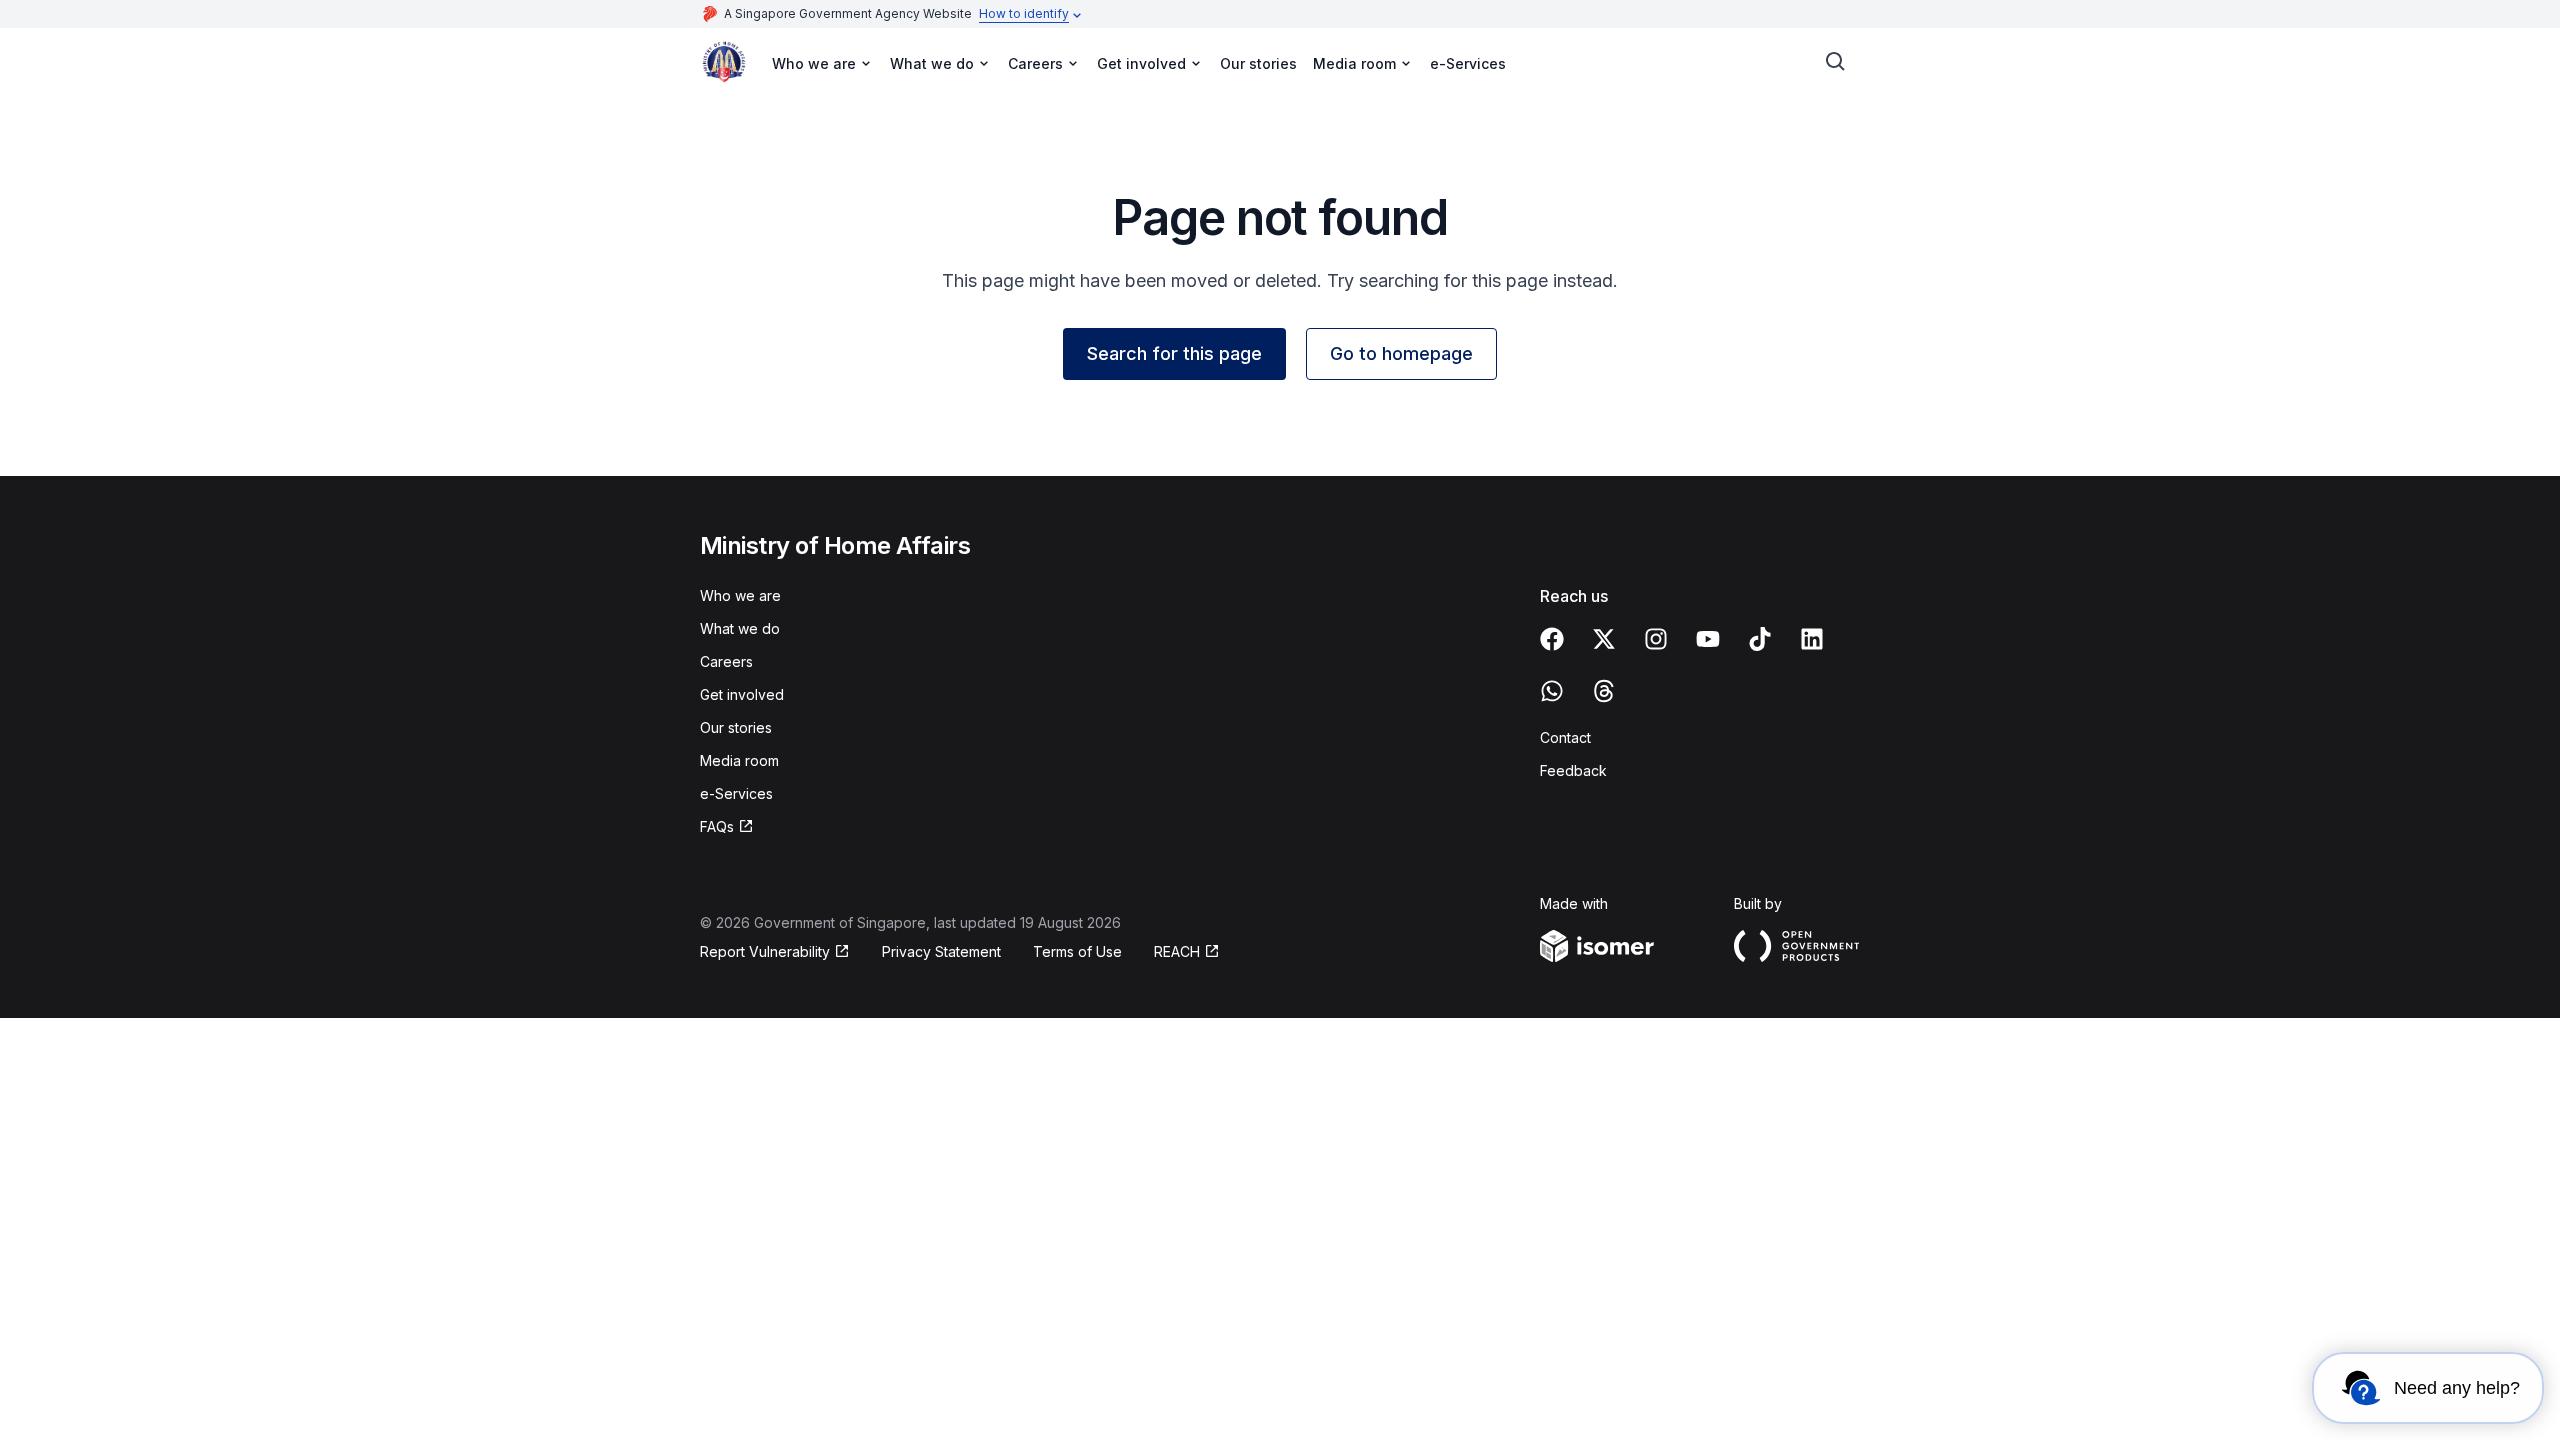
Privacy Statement (941, 951)
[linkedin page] (1812, 639)
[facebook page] (1552, 639)
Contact (1565, 737)
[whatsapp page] (1552, 691)
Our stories (1258, 63)
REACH (1177, 951)
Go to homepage (1401, 353)
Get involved (742, 694)
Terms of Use (1077, 951)
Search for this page (1174, 353)
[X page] (1604, 639)
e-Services (1468, 63)
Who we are (740, 595)
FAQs (717, 826)
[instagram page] (1656, 639)
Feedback (1573, 770)
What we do (740, 628)
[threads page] (1604, 691)
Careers (726, 661)
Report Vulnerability (765, 951)
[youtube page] (1708, 639)
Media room (739, 760)
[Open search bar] (1836, 62)
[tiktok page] (1760, 639)
